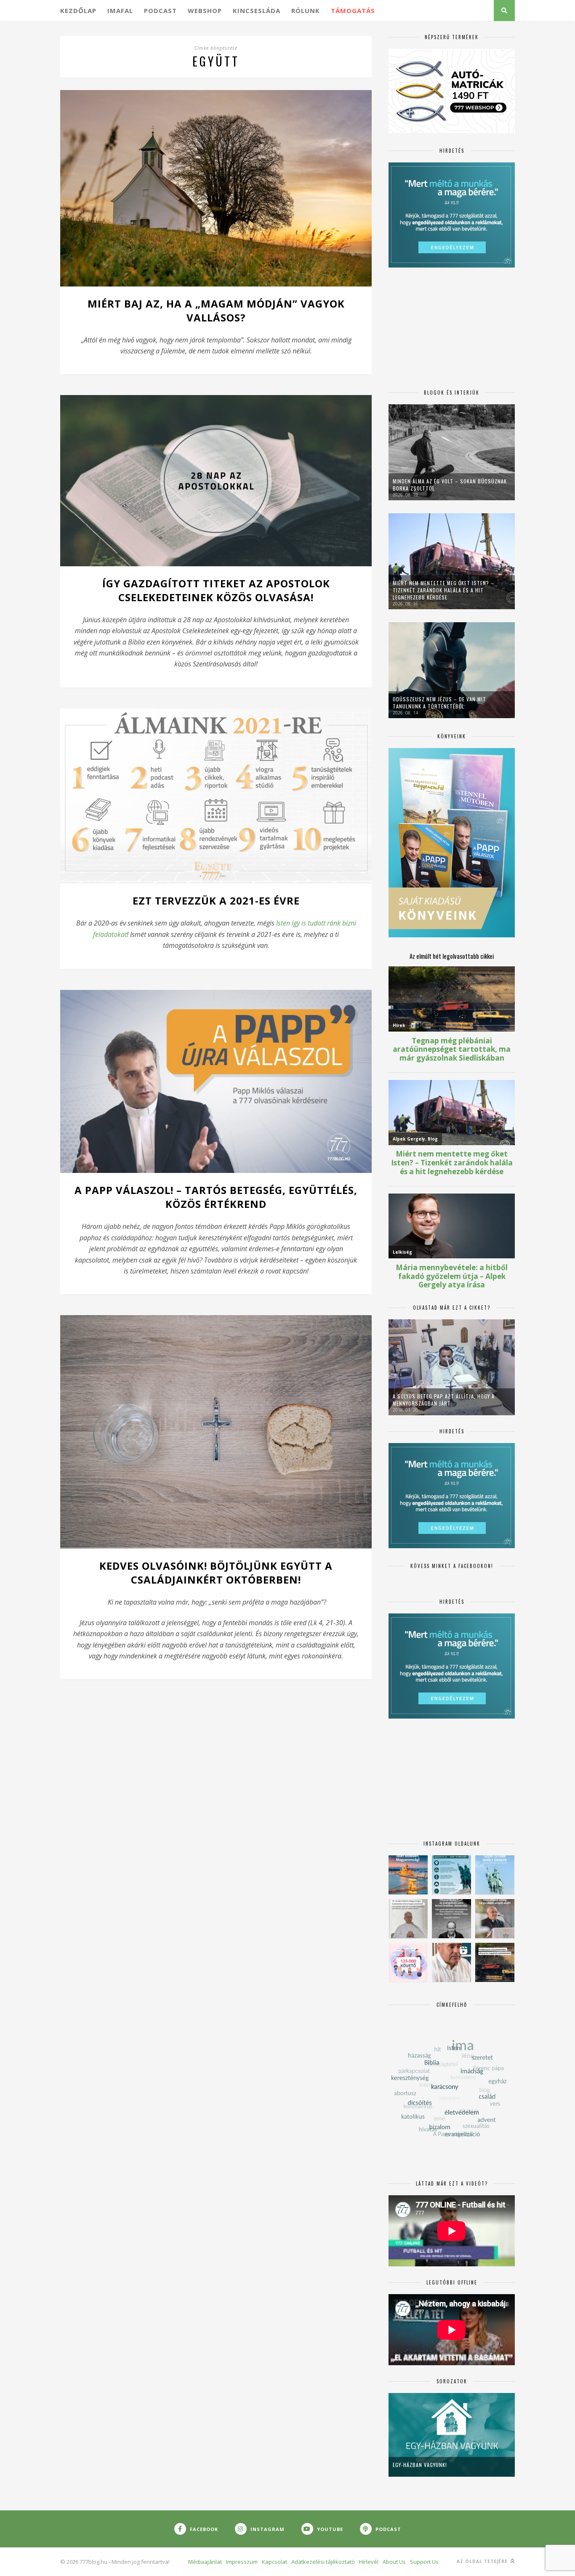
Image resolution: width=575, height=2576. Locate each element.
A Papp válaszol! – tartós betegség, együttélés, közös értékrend (216, 1197)
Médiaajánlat (205, 2562)
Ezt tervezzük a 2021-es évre (216, 901)
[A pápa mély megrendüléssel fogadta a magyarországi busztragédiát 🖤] (408, 1919)
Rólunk (306, 11)
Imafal (120, 11)
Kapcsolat (274, 2562)
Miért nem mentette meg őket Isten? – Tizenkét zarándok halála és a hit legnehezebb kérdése (443, 590)
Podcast (160, 11)
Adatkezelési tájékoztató (323, 2562)
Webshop (205, 11)
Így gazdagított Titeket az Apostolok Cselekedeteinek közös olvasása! (216, 590)
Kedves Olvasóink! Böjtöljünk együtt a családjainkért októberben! (216, 1573)
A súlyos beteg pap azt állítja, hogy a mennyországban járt (444, 1400)
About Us (394, 2562)
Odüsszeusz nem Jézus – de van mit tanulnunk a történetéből (439, 703)
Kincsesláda (257, 11)
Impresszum (242, 2562)
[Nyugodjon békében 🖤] (451, 1919)
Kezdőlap (78, 11)
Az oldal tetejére (483, 2561)
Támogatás (353, 11)
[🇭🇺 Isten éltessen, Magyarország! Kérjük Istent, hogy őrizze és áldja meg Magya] (408, 1875)
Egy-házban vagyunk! (420, 2465)
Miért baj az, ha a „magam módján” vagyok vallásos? (216, 310)
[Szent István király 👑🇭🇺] (451, 1875)
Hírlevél (369, 2562)
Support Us (424, 2562)
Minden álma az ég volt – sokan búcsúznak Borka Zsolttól (450, 485)
